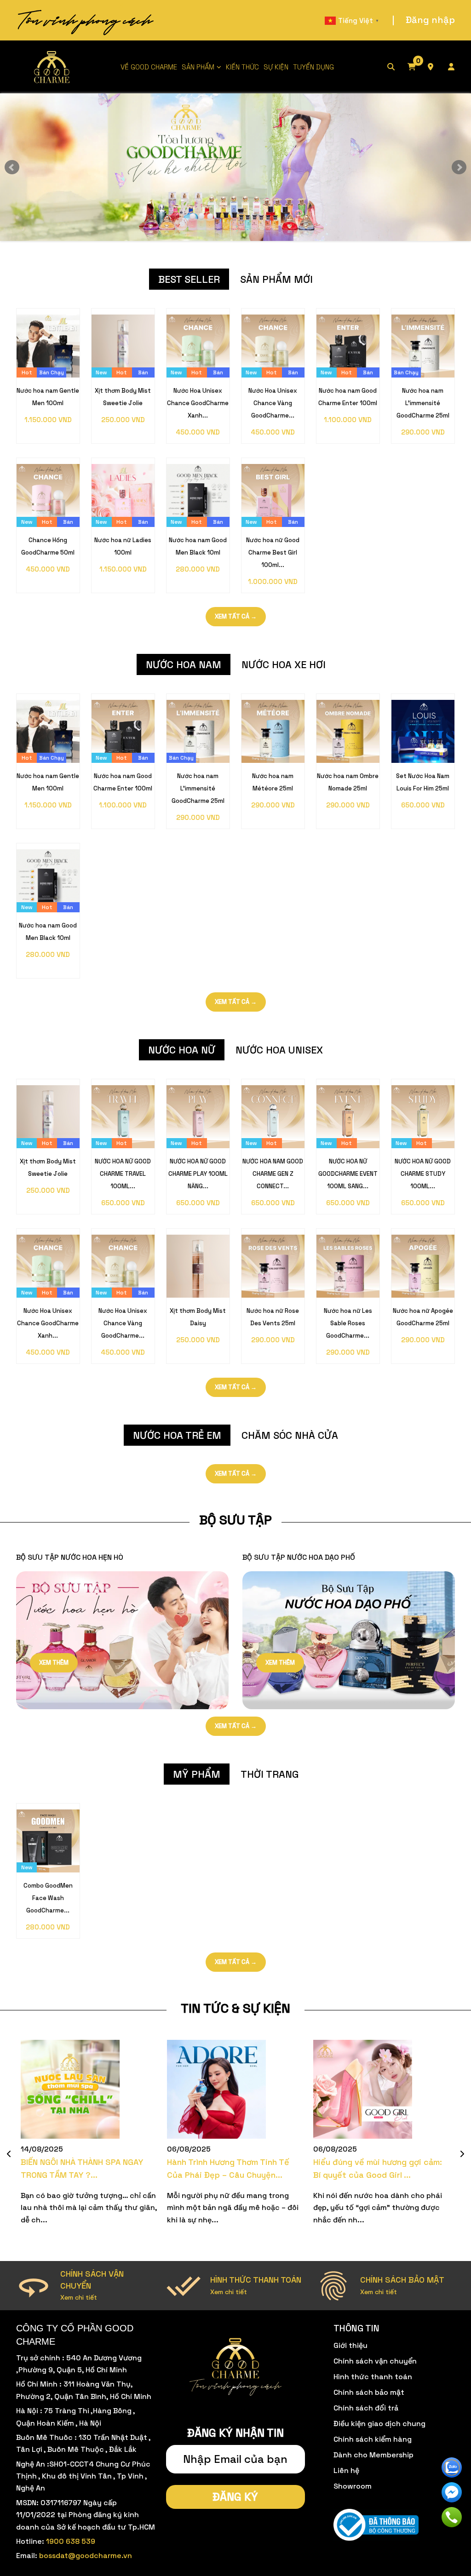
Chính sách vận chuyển (375, 2361)
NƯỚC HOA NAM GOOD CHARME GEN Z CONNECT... (273, 1174)
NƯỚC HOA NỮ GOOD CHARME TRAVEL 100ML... (123, 1174)
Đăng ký (235, 2497)
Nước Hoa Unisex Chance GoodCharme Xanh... (198, 403)
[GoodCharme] (52, 67)
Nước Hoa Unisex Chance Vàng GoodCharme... (273, 403)
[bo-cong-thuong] (376, 2525)
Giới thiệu (350, 2345)
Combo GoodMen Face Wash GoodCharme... (48, 1898)
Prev (12, 167)
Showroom (353, 2486)
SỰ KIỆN (276, 67)
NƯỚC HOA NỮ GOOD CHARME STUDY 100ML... (423, 1174)
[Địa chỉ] (437, 67)
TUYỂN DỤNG (313, 67)
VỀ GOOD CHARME (149, 67)
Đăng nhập (430, 20)
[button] (9, 2154)
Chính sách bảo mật (369, 2392)
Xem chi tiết (79, 2297)
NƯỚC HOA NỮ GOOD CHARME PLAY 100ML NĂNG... (198, 1174)
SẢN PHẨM (198, 67)
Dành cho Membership (373, 2455)
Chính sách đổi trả (366, 2408)
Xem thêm (54, 1663)
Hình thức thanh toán (373, 2377)
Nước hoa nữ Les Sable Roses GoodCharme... (348, 1323)
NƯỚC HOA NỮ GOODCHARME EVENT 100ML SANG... (348, 1174)
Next (459, 167)
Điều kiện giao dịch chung (379, 2424)
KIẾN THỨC (242, 67)
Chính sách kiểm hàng (373, 2439)
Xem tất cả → (236, 616)
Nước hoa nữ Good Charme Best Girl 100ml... (273, 552)
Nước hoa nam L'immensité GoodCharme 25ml (423, 403)
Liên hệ (346, 2470)
